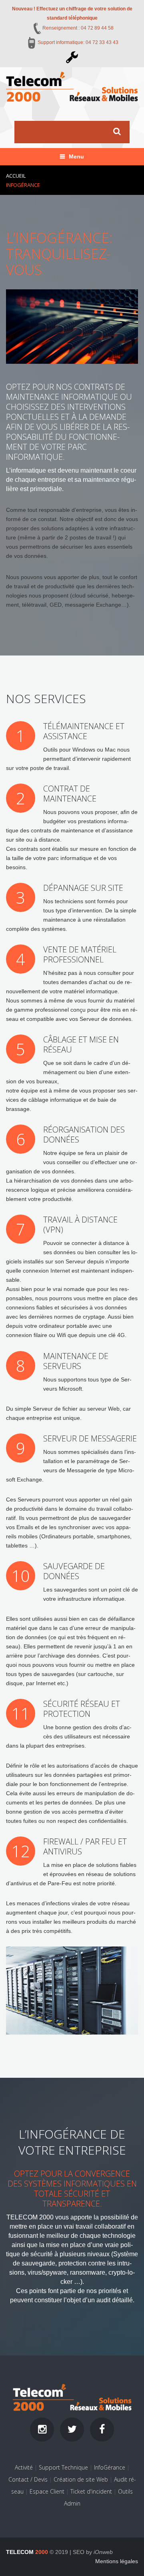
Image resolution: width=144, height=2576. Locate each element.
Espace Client (47, 2491)
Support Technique (63, 2467)
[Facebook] (102, 2430)
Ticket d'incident (91, 2491)
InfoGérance (110, 2467)
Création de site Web (81, 2479)
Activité (24, 2467)
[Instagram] (42, 2430)
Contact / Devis (28, 2479)
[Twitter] (72, 2430)
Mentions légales (117, 2561)
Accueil (16, 176)
